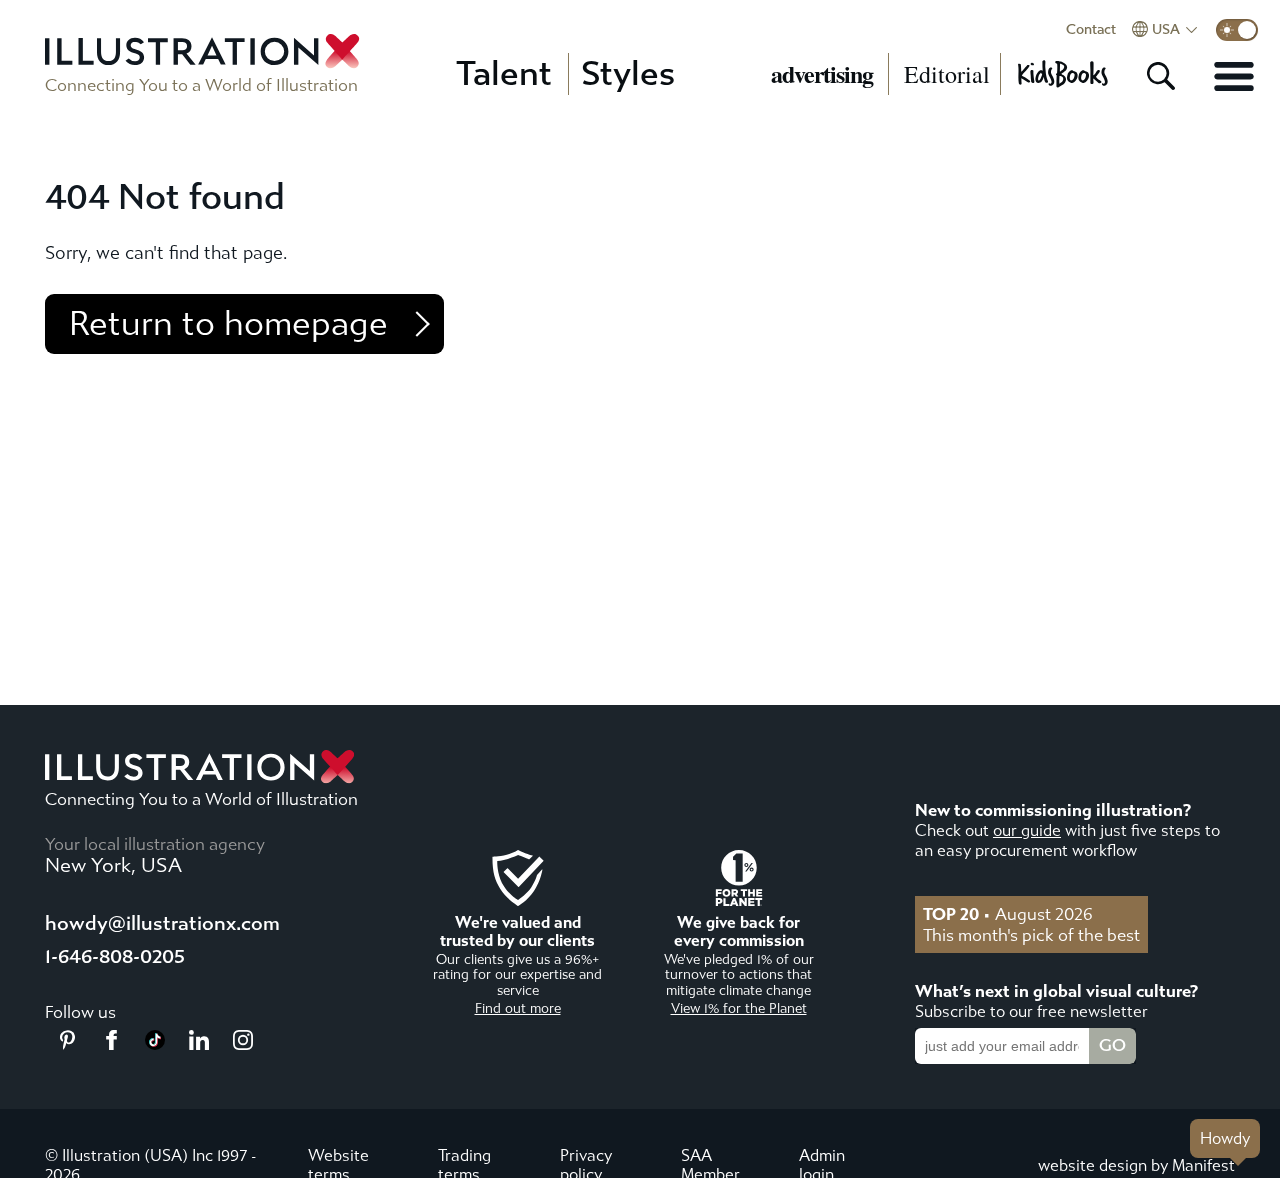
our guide (1027, 830)
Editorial (947, 74)
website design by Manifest (1136, 1165)
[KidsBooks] (1062, 74)
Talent (504, 74)
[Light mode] (1237, 30)
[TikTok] (155, 1044)
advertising (822, 74)
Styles (628, 74)
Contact (1091, 30)
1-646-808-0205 (115, 956)
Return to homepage (228, 324)
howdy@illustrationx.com (162, 923)
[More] (1234, 76)
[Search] (1161, 76)
